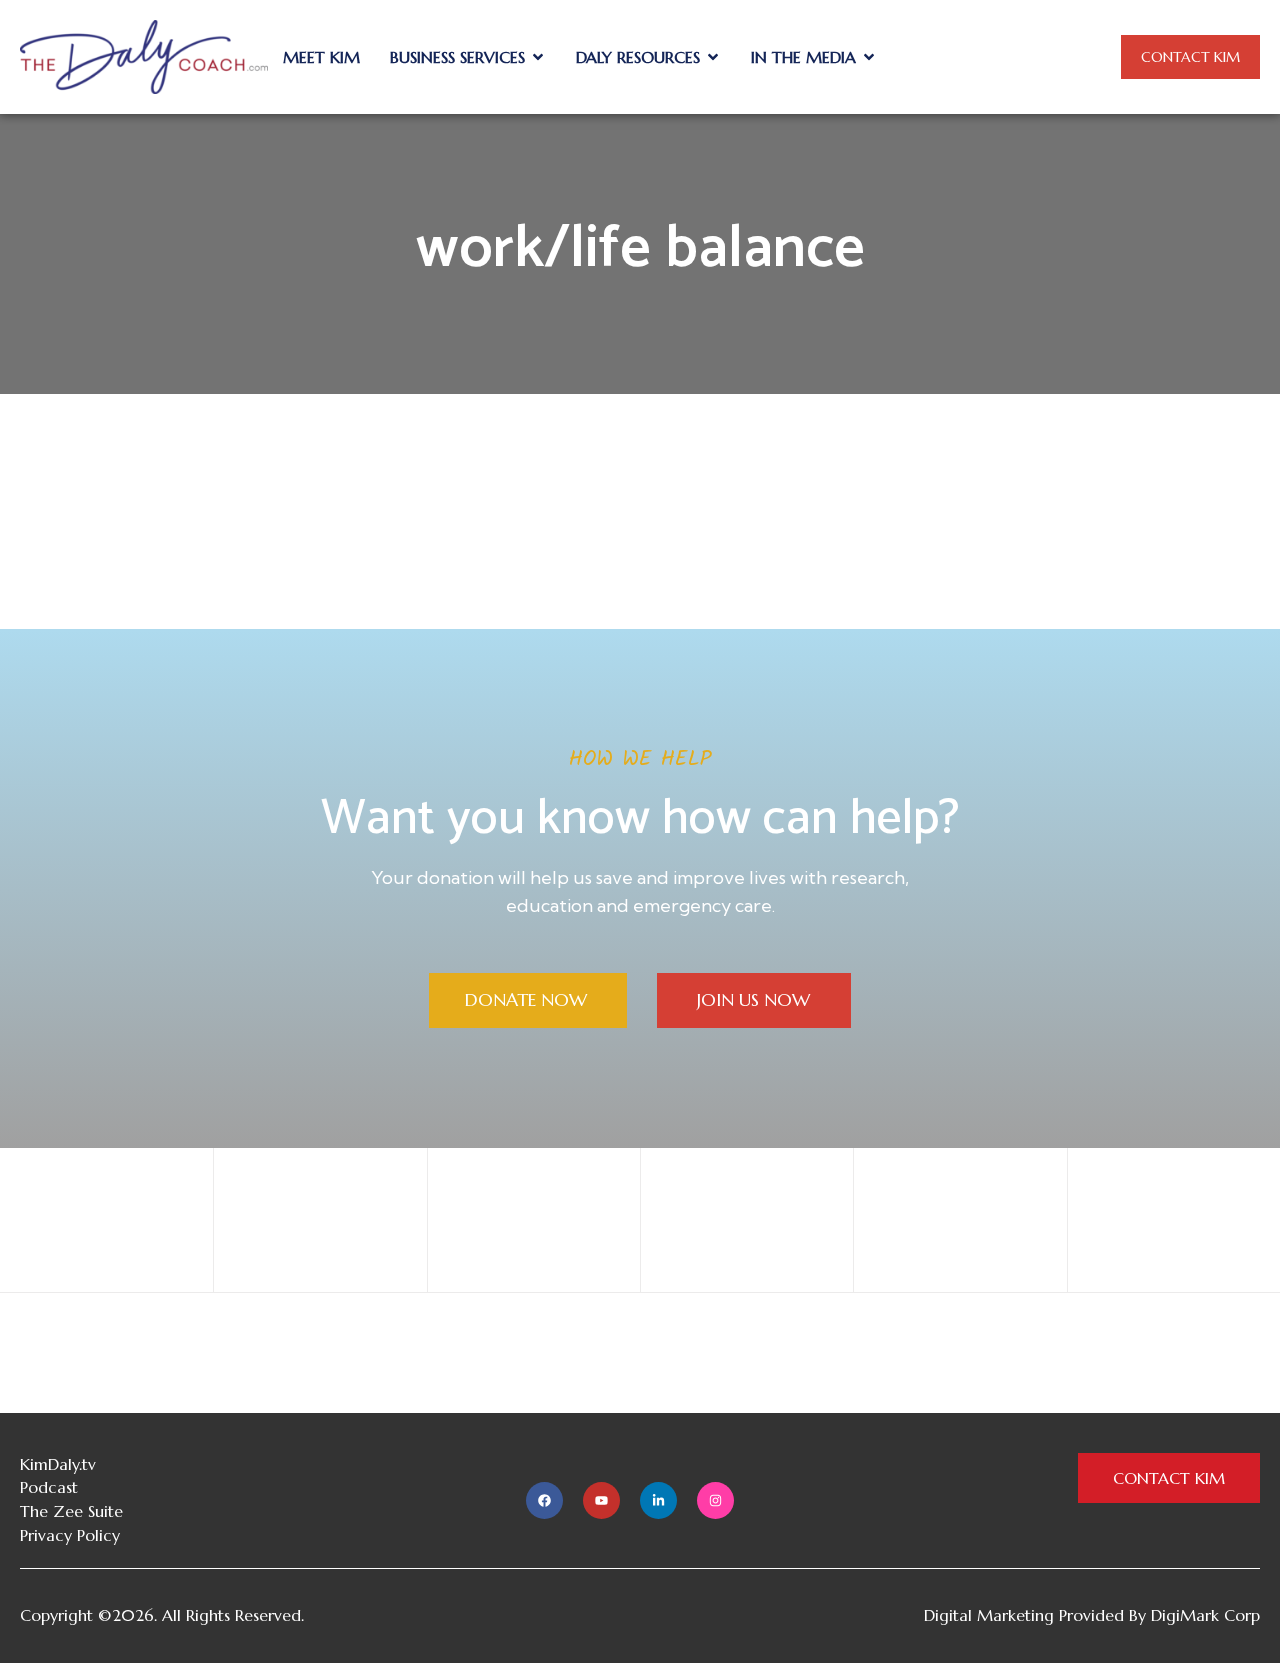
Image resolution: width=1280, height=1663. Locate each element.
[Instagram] (715, 1500)
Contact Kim (1190, 57)
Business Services (457, 57)
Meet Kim (321, 57)
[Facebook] (544, 1500)
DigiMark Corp (1205, 1615)
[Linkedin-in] (658, 1500)
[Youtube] (601, 1500)
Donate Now (528, 999)
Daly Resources (638, 57)
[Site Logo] (144, 56)
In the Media (803, 57)
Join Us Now (753, 999)
